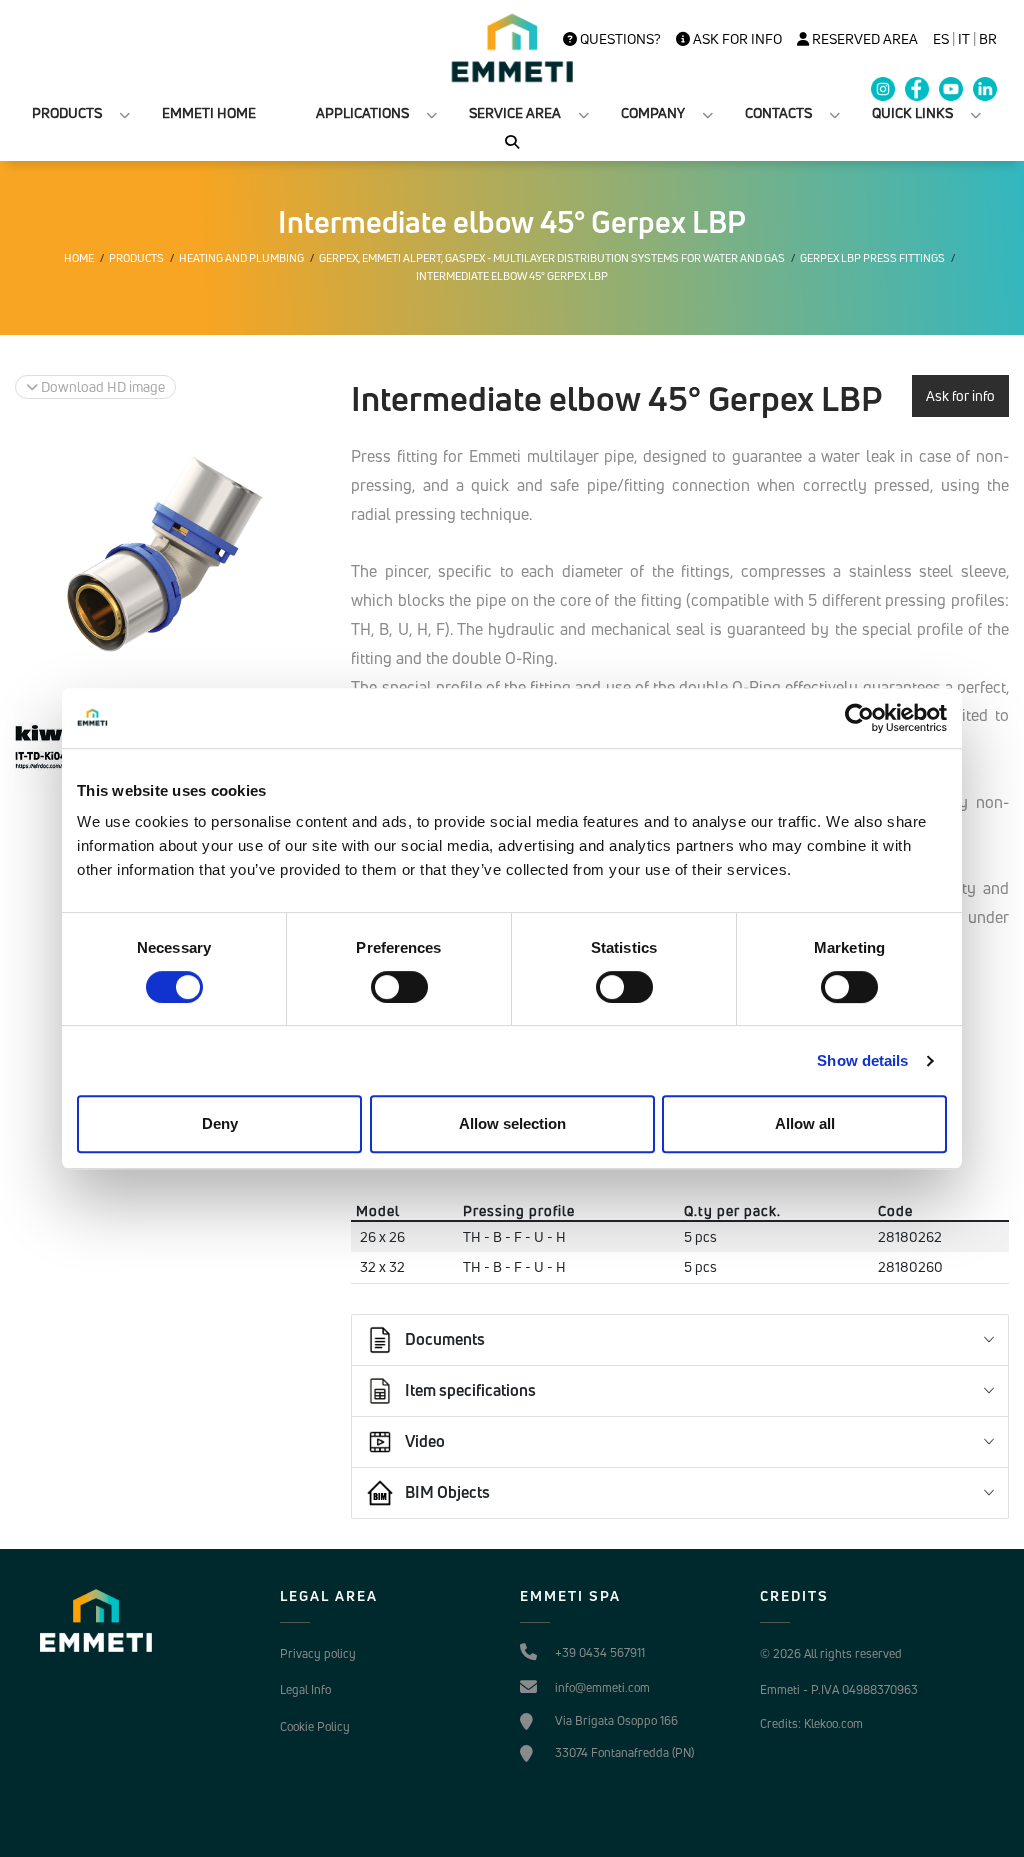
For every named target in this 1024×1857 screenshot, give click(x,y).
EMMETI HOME (209, 112)
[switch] (399, 987)
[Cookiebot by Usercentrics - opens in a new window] (859, 718)
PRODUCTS (67, 112)
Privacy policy (318, 1653)
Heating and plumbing (241, 258)
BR (988, 39)
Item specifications (470, 1390)
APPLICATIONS (362, 112)
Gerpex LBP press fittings (872, 258)
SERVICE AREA (515, 112)
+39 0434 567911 (600, 1652)
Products (136, 258)
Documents (445, 1339)
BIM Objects (447, 1492)
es (941, 39)
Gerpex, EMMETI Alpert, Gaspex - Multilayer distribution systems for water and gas (552, 258)
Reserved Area (863, 39)
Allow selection (512, 1123)
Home (79, 258)
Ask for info (736, 39)
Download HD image (101, 386)
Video (425, 1441)
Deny (220, 1123)
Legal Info (305, 1689)
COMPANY (653, 112)
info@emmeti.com (602, 1687)
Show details (862, 1060)
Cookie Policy (315, 1726)
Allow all (805, 1123)
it (964, 39)
